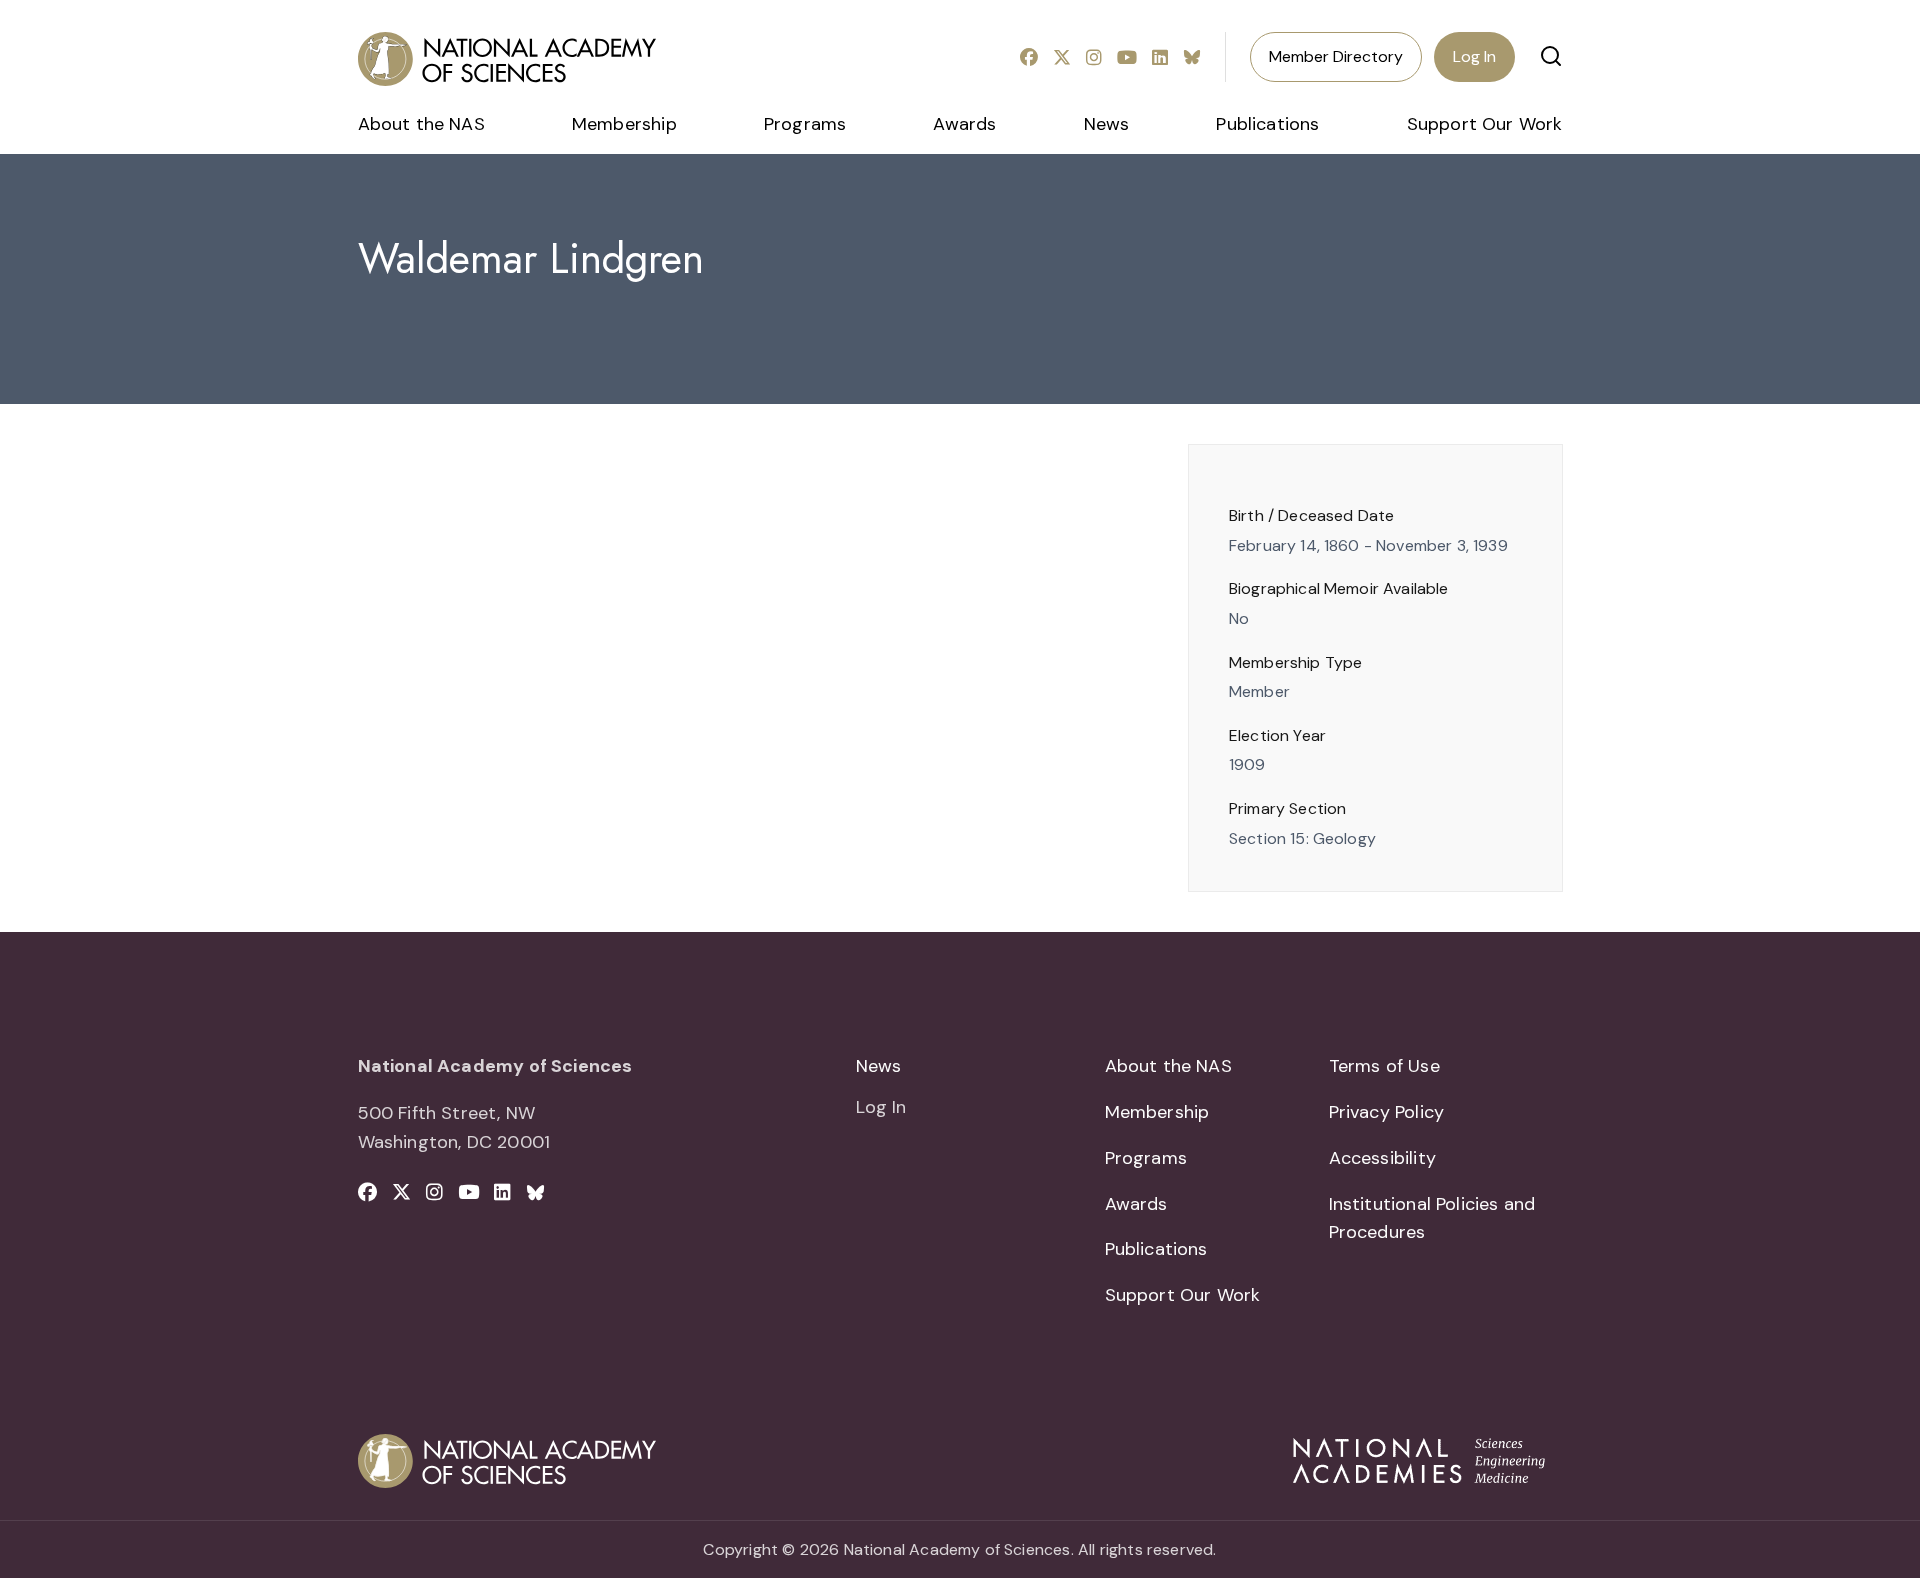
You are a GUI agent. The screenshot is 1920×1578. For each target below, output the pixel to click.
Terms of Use (1384, 1066)
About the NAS (421, 124)
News (1107, 124)
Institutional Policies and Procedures (1432, 1218)
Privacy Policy (1387, 1112)
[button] (1551, 56)
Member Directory (1336, 56)
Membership (624, 124)
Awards (964, 124)
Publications (1267, 124)
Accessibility (1382, 1158)
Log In (1474, 56)
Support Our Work (1485, 124)
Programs (805, 124)
